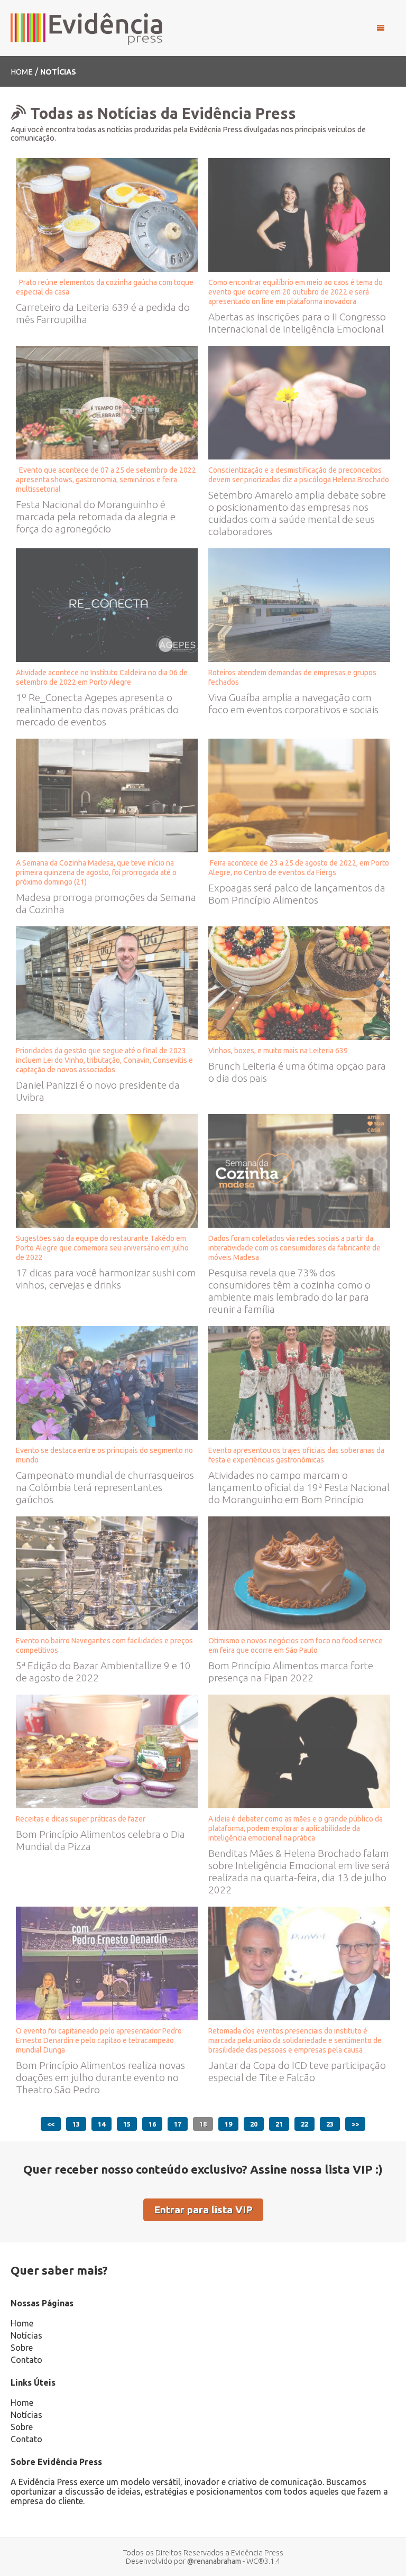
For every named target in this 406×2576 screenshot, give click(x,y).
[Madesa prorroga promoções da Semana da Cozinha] (107, 794)
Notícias (26, 2335)
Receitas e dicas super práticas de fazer (81, 1819)
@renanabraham (214, 2561)
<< (51, 2124)
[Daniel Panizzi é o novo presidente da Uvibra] (107, 982)
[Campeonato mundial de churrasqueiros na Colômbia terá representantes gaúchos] (107, 1382)
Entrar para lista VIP (203, 2210)
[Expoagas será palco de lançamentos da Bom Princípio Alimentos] (299, 794)
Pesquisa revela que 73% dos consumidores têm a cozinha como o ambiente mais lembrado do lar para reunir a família (289, 1291)
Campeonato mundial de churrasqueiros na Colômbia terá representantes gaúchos (105, 1487)
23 (330, 2124)
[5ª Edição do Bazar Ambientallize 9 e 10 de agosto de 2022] (107, 1572)
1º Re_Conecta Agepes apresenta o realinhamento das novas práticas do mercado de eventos (97, 710)
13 (76, 2124)
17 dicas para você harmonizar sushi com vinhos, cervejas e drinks (106, 1279)
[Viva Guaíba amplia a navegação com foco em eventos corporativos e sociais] (299, 604)
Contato (26, 2360)
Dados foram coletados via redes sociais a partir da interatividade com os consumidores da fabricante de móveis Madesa (294, 1248)
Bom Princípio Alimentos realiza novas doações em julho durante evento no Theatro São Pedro (100, 2077)
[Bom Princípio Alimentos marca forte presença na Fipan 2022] (299, 1572)
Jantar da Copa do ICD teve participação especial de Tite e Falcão (297, 2071)
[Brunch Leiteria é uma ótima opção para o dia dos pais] (299, 982)
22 (304, 2124)
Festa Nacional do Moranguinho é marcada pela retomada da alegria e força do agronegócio (96, 517)
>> (355, 2124)
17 (178, 2124)
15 (127, 2124)
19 (228, 2124)
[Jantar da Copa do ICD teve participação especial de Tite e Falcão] (299, 1962)
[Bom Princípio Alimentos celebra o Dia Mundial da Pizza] (107, 1750)
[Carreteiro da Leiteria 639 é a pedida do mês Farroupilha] (107, 214)
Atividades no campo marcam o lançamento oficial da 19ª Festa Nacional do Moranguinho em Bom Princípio (299, 1487)
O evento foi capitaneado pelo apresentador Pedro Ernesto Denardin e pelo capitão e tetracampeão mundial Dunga (99, 2040)
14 (101, 2124)
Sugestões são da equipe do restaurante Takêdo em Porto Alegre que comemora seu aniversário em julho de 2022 (102, 1248)
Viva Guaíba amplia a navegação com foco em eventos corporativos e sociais (293, 703)
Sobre (22, 2348)
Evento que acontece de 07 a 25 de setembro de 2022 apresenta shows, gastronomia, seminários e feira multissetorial (106, 480)
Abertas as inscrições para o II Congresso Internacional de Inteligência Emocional (298, 323)
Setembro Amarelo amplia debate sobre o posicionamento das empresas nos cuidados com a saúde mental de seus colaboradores (297, 513)
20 (254, 2124)
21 (279, 2124)
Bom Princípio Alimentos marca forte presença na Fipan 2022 (291, 1672)
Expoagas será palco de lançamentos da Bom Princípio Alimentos (297, 894)
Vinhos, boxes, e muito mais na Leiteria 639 (280, 1051)
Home (22, 72)
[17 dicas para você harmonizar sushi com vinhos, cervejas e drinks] (107, 1170)
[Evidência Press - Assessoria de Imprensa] (87, 28)
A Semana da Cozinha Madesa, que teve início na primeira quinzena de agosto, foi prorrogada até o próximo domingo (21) (96, 872)
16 (152, 2124)
